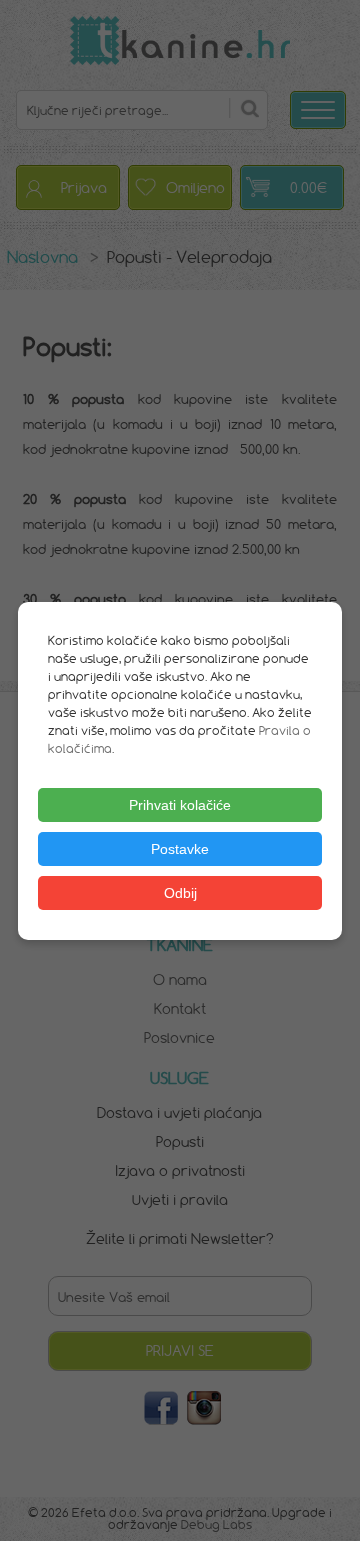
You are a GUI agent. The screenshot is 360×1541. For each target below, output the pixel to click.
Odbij (180, 893)
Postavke (180, 849)
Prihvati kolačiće (180, 805)
